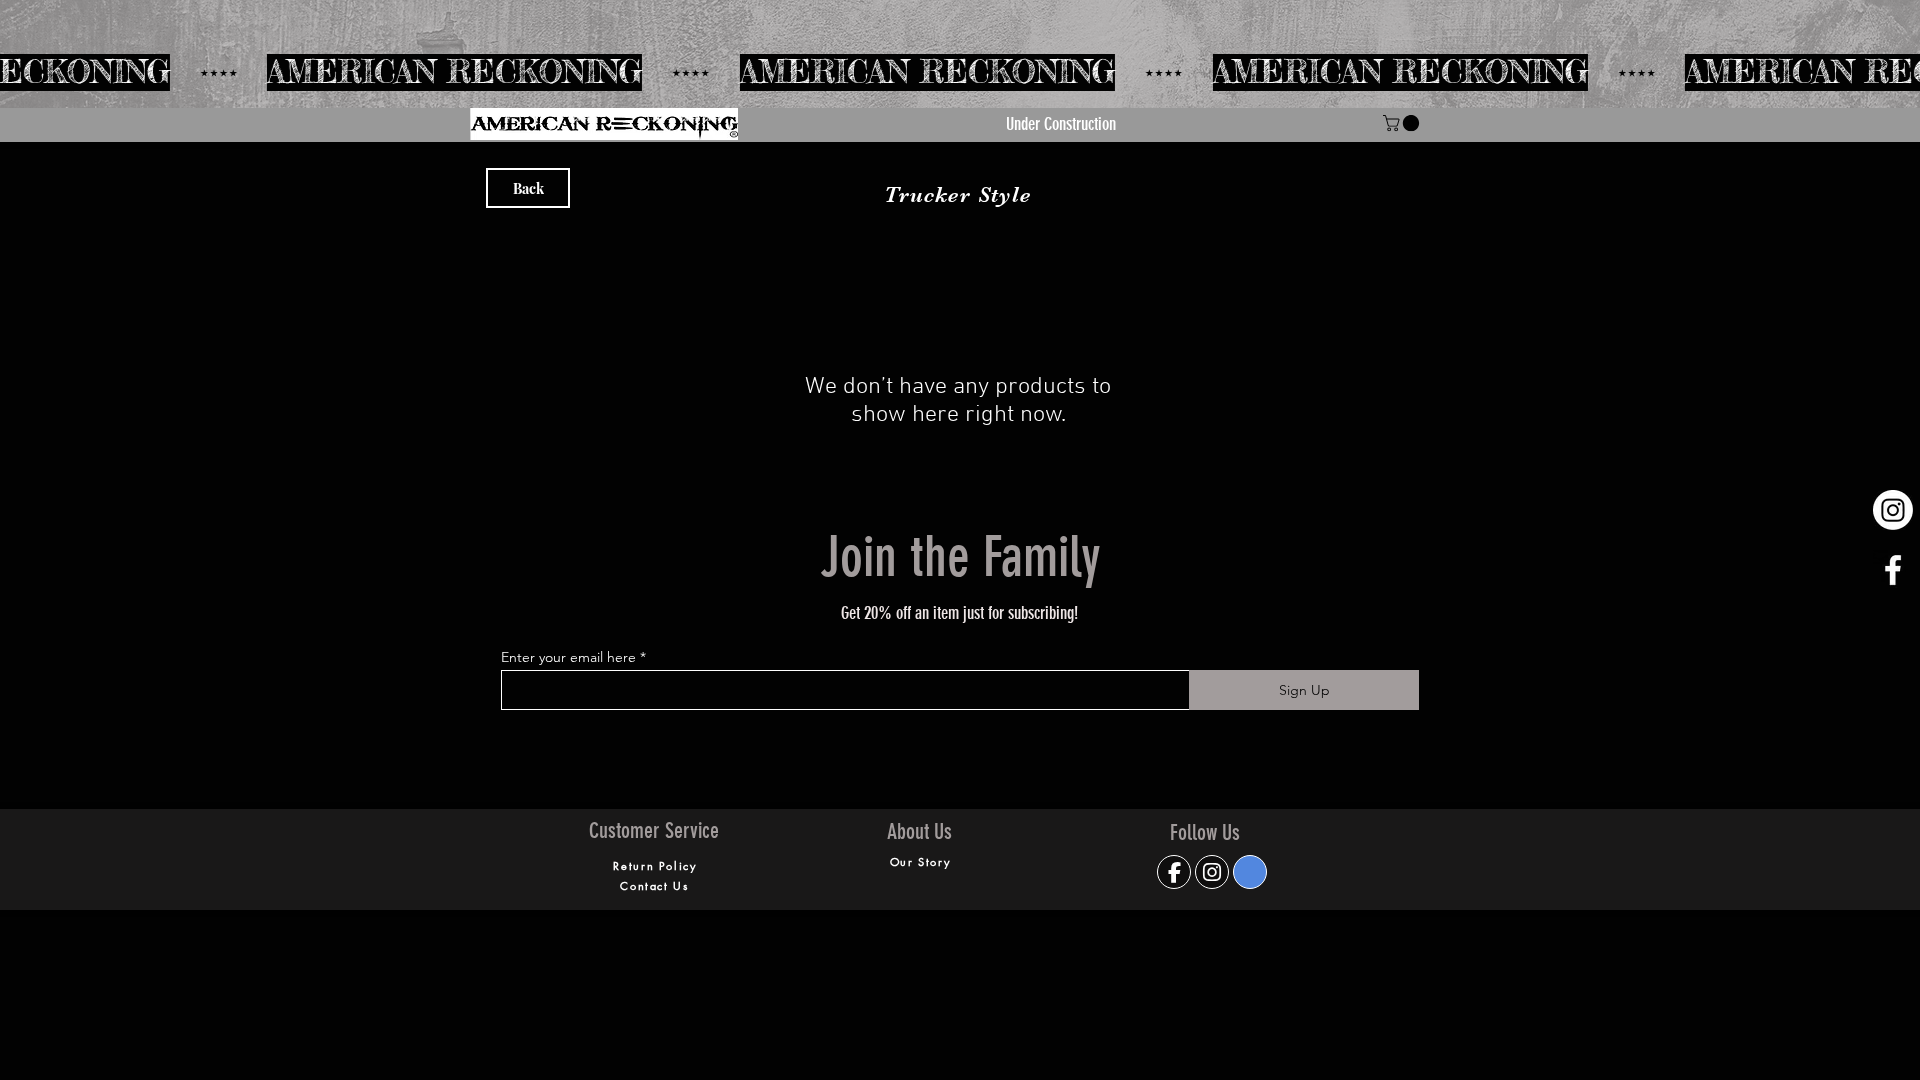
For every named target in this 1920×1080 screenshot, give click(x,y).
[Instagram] (1893, 510)
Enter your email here (568, 657)
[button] (1403, 123)
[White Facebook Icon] (1893, 570)
